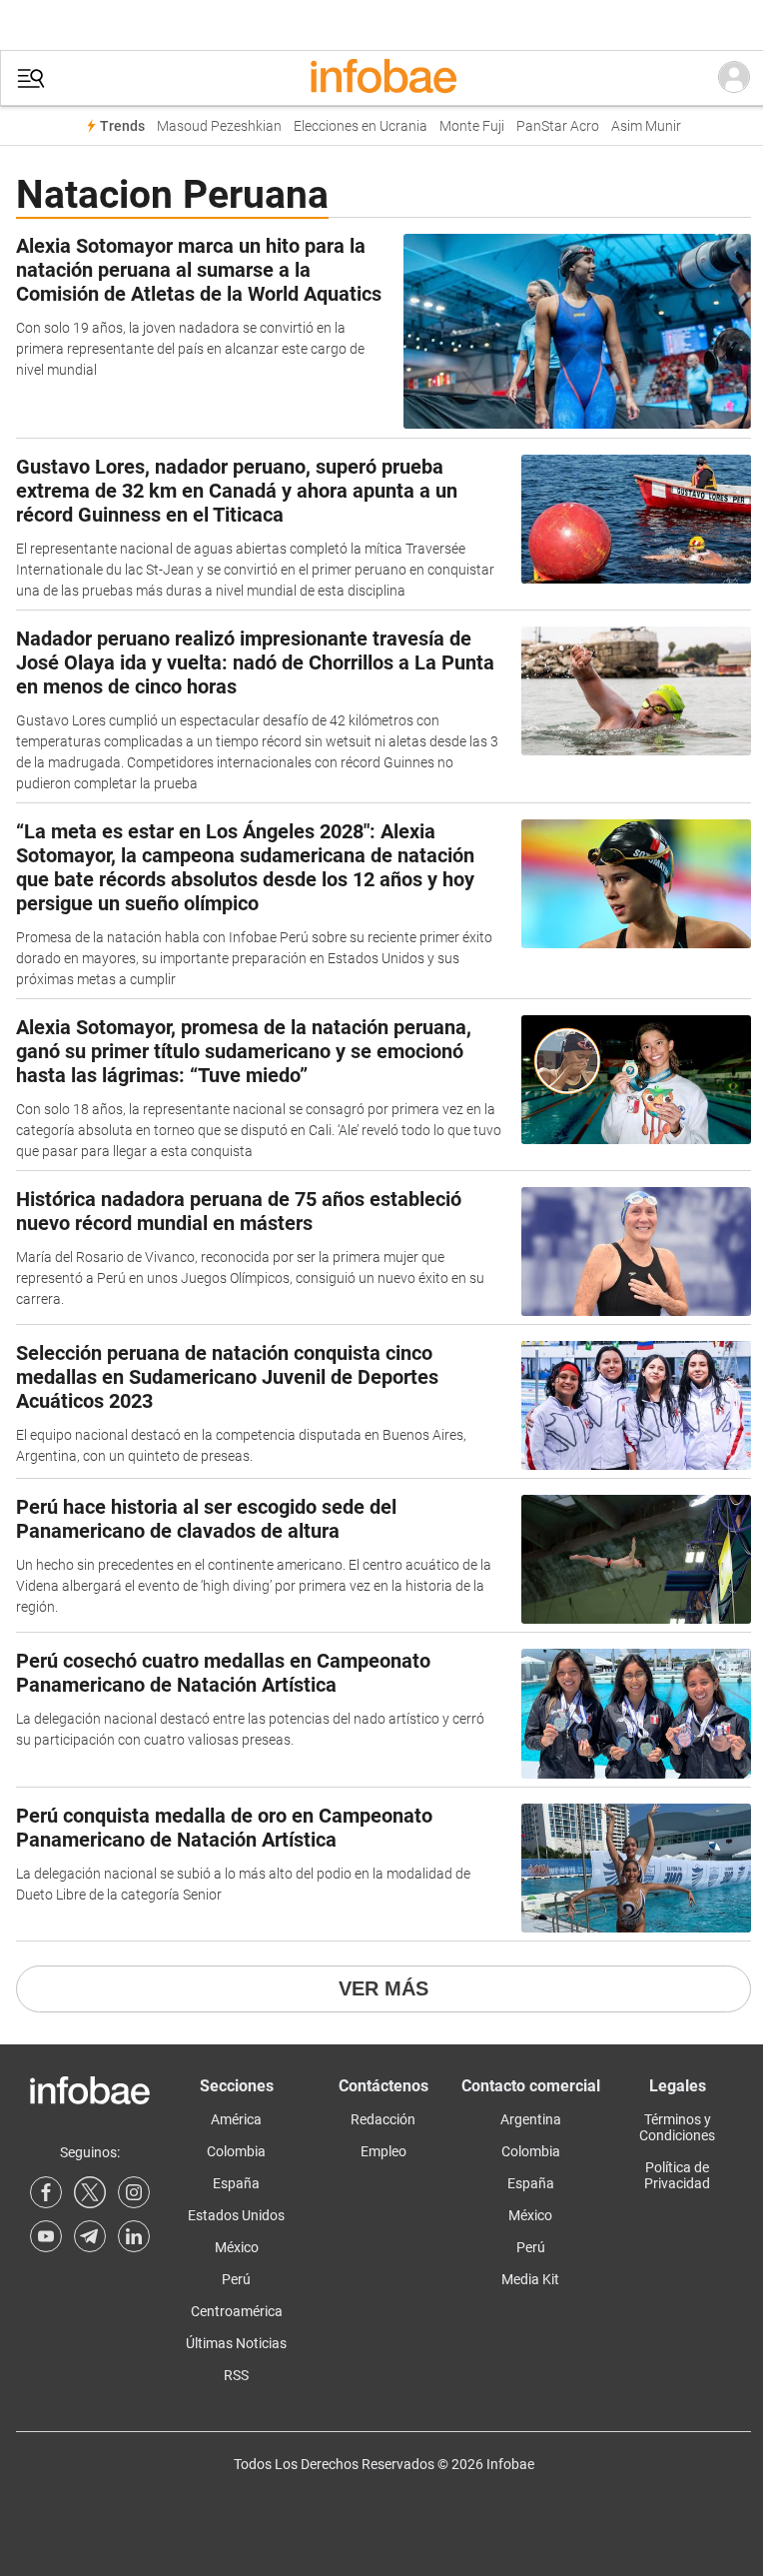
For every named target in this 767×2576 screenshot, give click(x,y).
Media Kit (530, 2279)
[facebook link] (46, 2192)
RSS (236, 2375)
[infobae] (383, 78)
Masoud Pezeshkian (219, 126)
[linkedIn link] (134, 2236)
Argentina (531, 2119)
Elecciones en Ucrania (361, 126)
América (236, 2119)
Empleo (383, 2151)
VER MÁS (383, 1988)
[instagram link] (134, 2192)
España (236, 2183)
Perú (236, 2279)
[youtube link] (46, 2236)
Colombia (236, 2151)
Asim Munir (646, 126)
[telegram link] (90, 2236)
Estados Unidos (236, 2215)
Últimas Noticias (236, 2343)
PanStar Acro (558, 126)
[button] (31, 78)
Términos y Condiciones (677, 2127)
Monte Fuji (472, 126)
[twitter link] (90, 2192)
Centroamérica (237, 2311)
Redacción (383, 2119)
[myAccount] (734, 78)
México (237, 2247)
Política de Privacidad (677, 2175)
